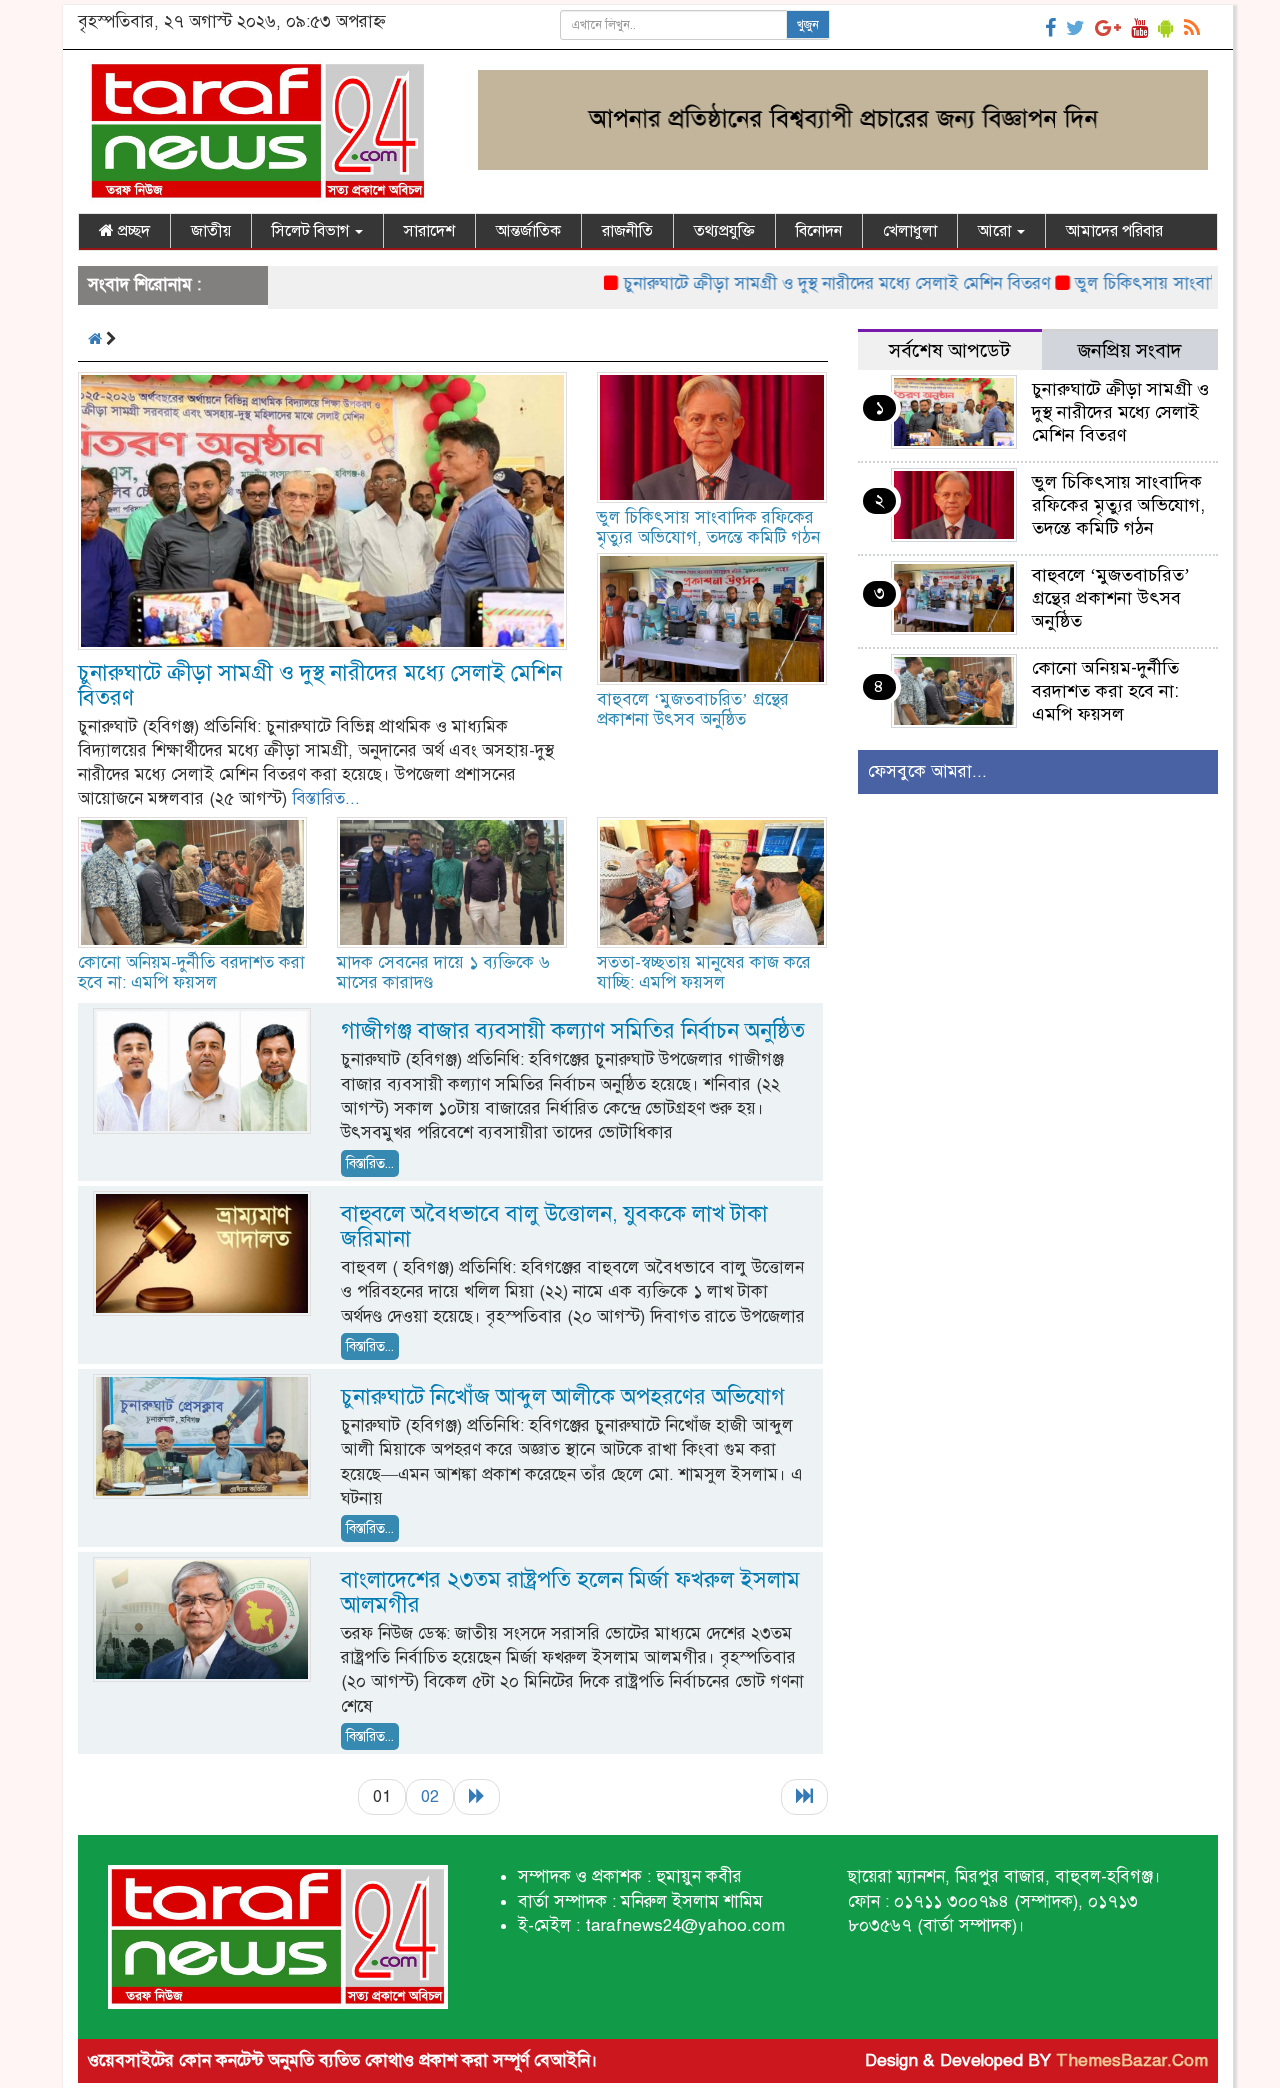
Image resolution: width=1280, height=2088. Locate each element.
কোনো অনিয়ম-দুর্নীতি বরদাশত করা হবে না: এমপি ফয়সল (191, 972)
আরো (996, 231)
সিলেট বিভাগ (312, 231)
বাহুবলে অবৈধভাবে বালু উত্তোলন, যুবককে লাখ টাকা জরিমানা (554, 1226)
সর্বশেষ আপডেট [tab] (949, 350)
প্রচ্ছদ (132, 231)
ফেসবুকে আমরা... (927, 771)
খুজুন (808, 25)
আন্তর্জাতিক (528, 231)
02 (430, 1796)
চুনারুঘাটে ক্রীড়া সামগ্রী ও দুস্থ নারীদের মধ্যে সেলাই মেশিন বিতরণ (789, 283)
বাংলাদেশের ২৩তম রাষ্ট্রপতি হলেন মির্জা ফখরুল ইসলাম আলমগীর (570, 1592)
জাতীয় (211, 231)
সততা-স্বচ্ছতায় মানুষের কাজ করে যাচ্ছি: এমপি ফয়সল (704, 972)
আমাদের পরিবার (1114, 231)
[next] (477, 1797)
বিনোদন (819, 231)
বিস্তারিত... (326, 798)
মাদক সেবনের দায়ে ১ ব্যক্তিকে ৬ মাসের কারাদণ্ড (443, 972)
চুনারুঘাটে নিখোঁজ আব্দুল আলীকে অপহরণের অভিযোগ (563, 1396)
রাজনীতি (627, 231)
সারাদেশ (429, 231)
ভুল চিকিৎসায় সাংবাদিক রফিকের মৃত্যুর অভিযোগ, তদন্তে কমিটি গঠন (708, 527)
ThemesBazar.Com (1132, 2060)
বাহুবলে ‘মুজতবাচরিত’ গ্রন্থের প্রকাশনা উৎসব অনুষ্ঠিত (693, 709)
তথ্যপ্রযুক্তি (724, 231)
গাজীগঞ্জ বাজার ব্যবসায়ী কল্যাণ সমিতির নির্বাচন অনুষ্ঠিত (573, 1030)
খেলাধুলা (910, 231)
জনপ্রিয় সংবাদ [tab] (1130, 350)
